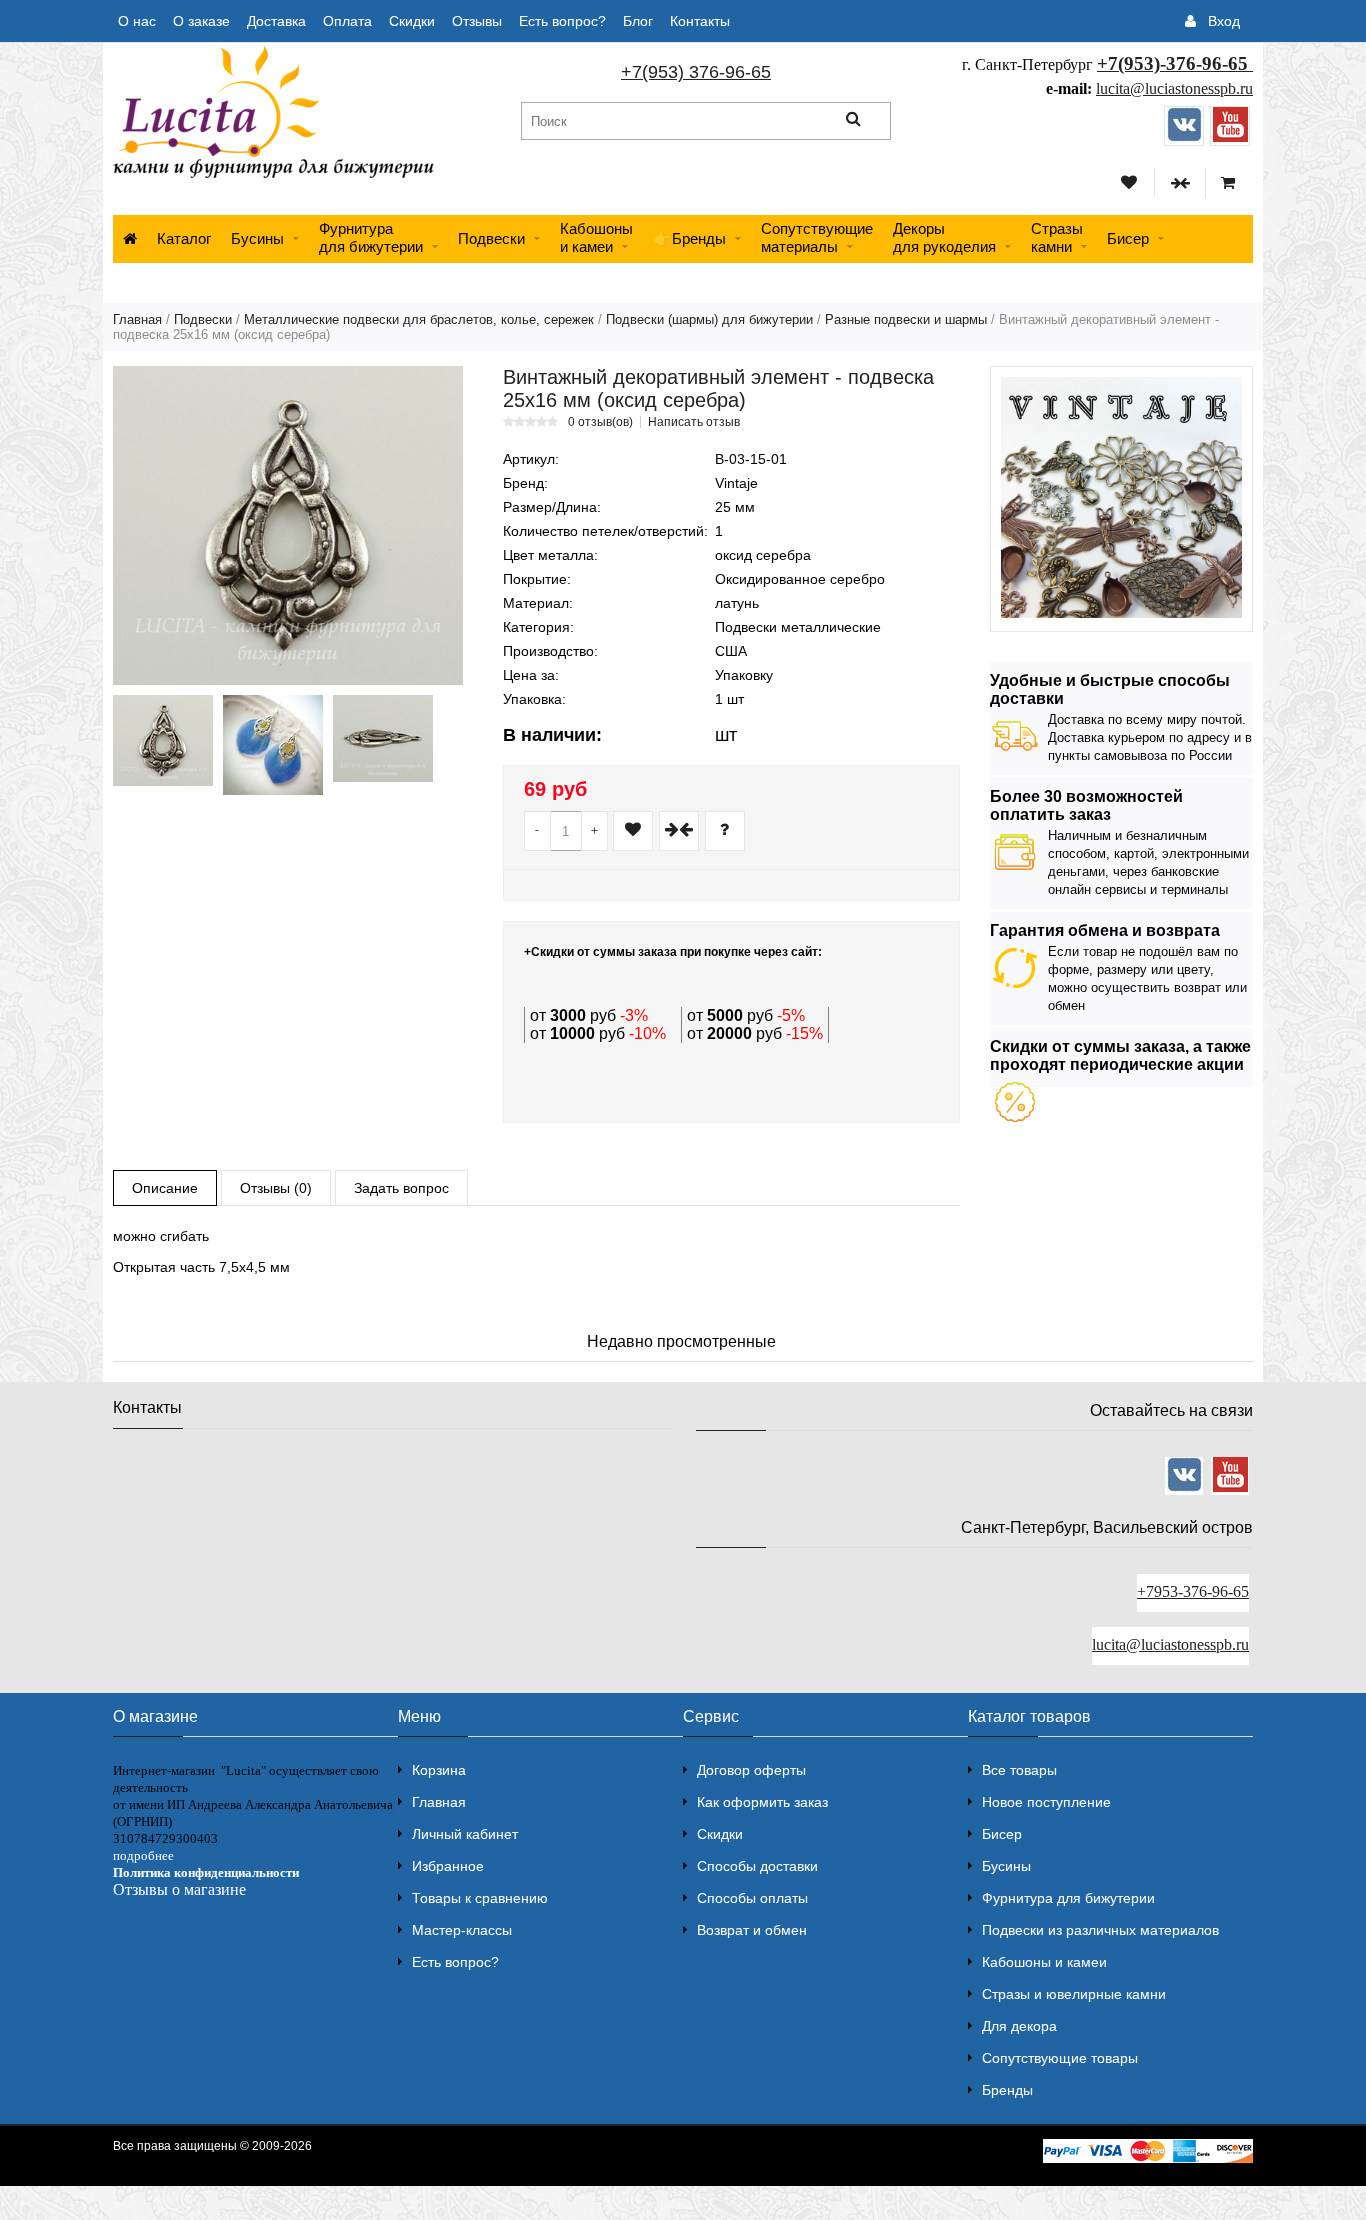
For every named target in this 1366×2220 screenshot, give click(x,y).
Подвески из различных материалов (1100, 1930)
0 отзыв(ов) (600, 422)
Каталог (184, 238)
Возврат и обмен (752, 1930)
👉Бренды (689, 238)
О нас (137, 21)
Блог (638, 21)
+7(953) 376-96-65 (696, 72)
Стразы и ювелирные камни (1074, 1994)
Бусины (257, 238)
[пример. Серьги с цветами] (273, 745)
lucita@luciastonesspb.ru (1174, 88)
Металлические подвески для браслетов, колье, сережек (419, 319)
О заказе (201, 21)
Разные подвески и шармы (906, 319)
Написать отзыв (694, 422)
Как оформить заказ (762, 1802)
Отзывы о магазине (179, 1889)
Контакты (700, 21)
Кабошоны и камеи (1044, 1962)
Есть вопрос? (562, 21)
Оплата (347, 21)
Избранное (448, 1866)
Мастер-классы (462, 1930)
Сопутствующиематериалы (817, 237)
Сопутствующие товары (1060, 2058)
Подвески (491, 238)
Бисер (1128, 238)
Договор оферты (751, 1770)
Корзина (439, 1770)
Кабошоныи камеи (596, 237)
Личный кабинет (465, 1834)
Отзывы (477, 21)
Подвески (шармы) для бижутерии (709, 319)
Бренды (1007, 2090)
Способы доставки (757, 1866)
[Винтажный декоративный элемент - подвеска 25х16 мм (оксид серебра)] (288, 525)
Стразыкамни (1057, 237)
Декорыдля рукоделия (944, 237)
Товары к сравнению (480, 1898)
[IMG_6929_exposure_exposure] (383, 738)
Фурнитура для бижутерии (371, 237)
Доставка (276, 21)
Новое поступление (1046, 1802)
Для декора (1019, 2026)
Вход (1224, 21)
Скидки (412, 21)
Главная (137, 319)
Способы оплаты (752, 1898)
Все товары (1019, 1770)
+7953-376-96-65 (1193, 1591)
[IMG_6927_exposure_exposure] (163, 740)
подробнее (143, 1855)
